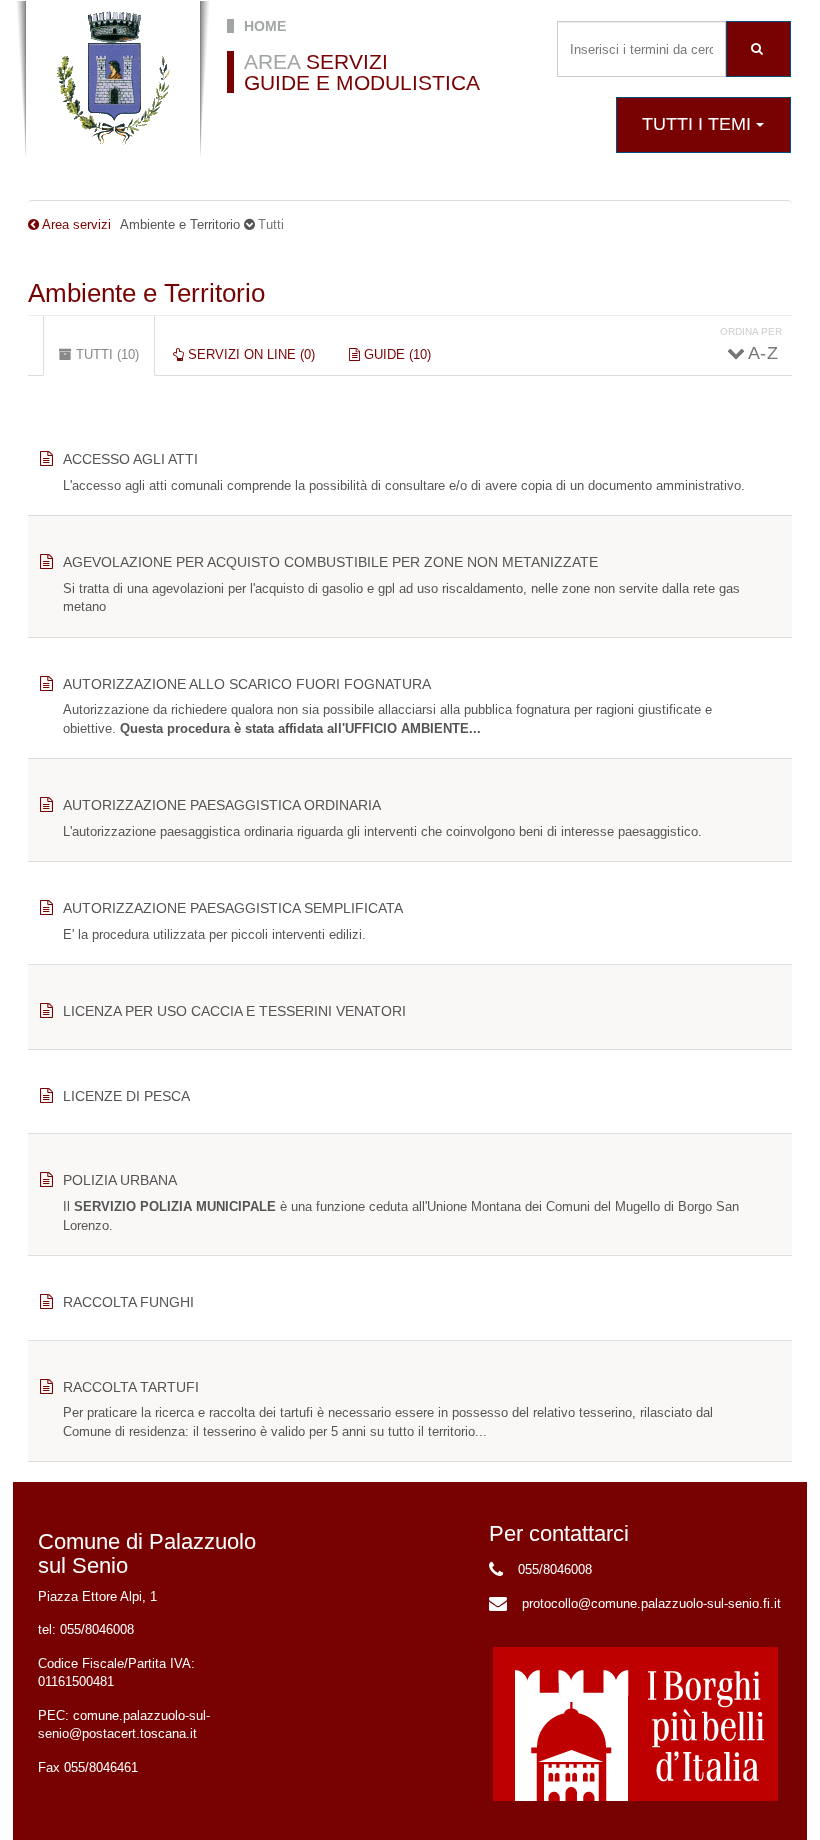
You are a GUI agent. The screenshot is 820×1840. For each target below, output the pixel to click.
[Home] (113, 79)
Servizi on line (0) (249, 354)
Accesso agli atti (130, 459)
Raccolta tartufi (131, 1387)
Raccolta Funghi (128, 1302)
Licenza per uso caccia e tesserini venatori (234, 1011)
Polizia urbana (120, 1180)
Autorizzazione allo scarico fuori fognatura (247, 684)
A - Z (762, 353)
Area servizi (76, 224)
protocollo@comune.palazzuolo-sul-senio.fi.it (651, 1603)
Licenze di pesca (126, 1096)
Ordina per (751, 331)
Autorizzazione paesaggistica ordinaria (222, 805)
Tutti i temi (699, 124)
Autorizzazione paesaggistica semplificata (233, 908)
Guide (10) (395, 354)
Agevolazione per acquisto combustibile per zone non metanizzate (330, 562)
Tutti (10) (113, 361)
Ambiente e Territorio (146, 293)
